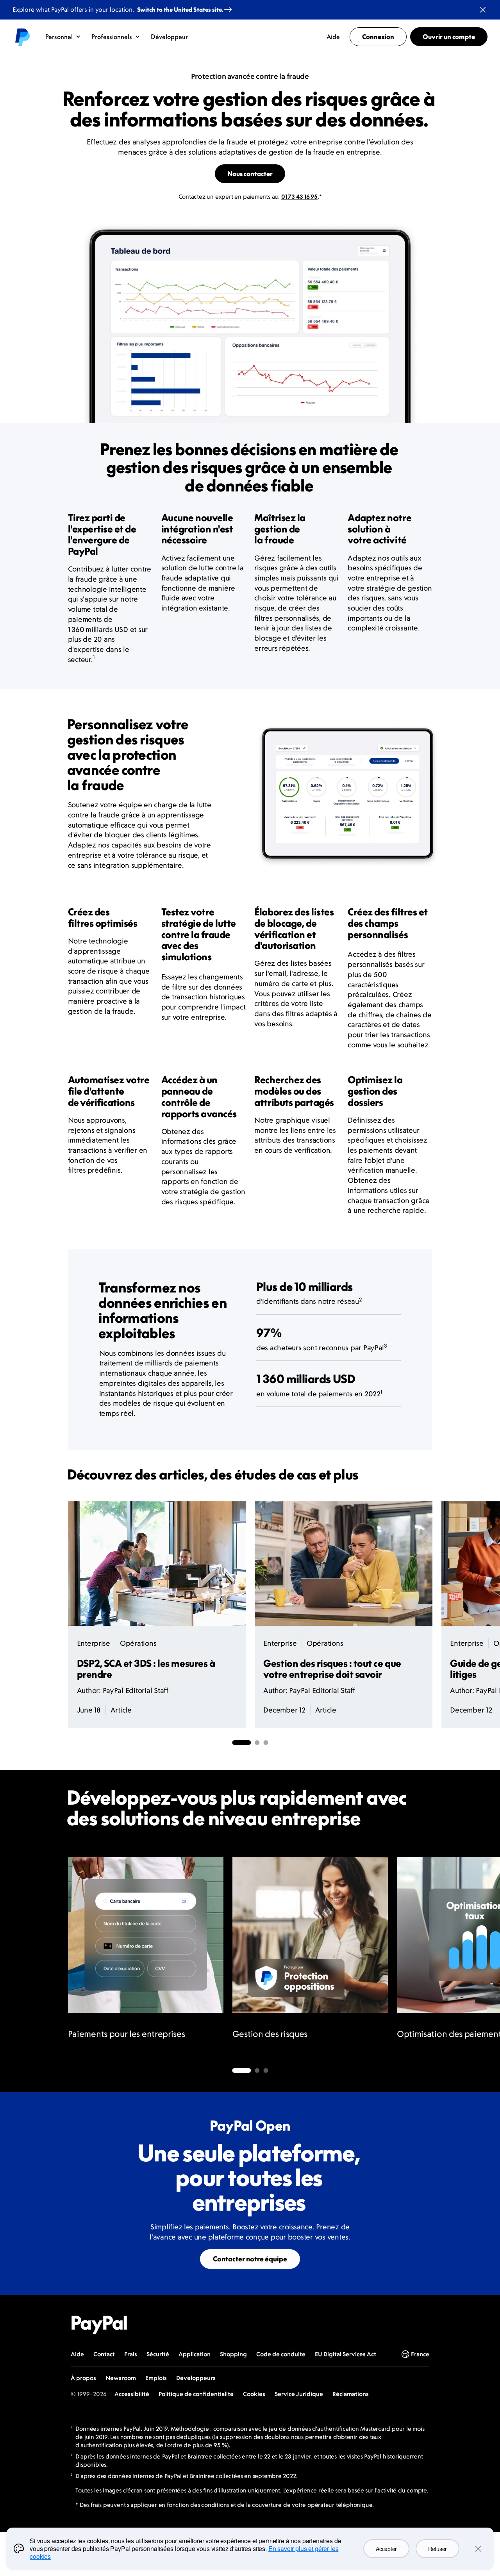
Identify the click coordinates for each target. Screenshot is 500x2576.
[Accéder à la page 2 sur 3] (257, 1743)
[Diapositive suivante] (432, 1615)
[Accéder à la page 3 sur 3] (266, 1743)
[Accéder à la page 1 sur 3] (241, 1743)
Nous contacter (250, 174)
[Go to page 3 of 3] (266, 2070)
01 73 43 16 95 (299, 197)
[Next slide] (432, 1956)
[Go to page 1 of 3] (241, 2070)
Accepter (386, 2549)
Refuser (437, 2549)
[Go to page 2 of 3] (257, 2070)
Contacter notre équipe (250, 2259)
